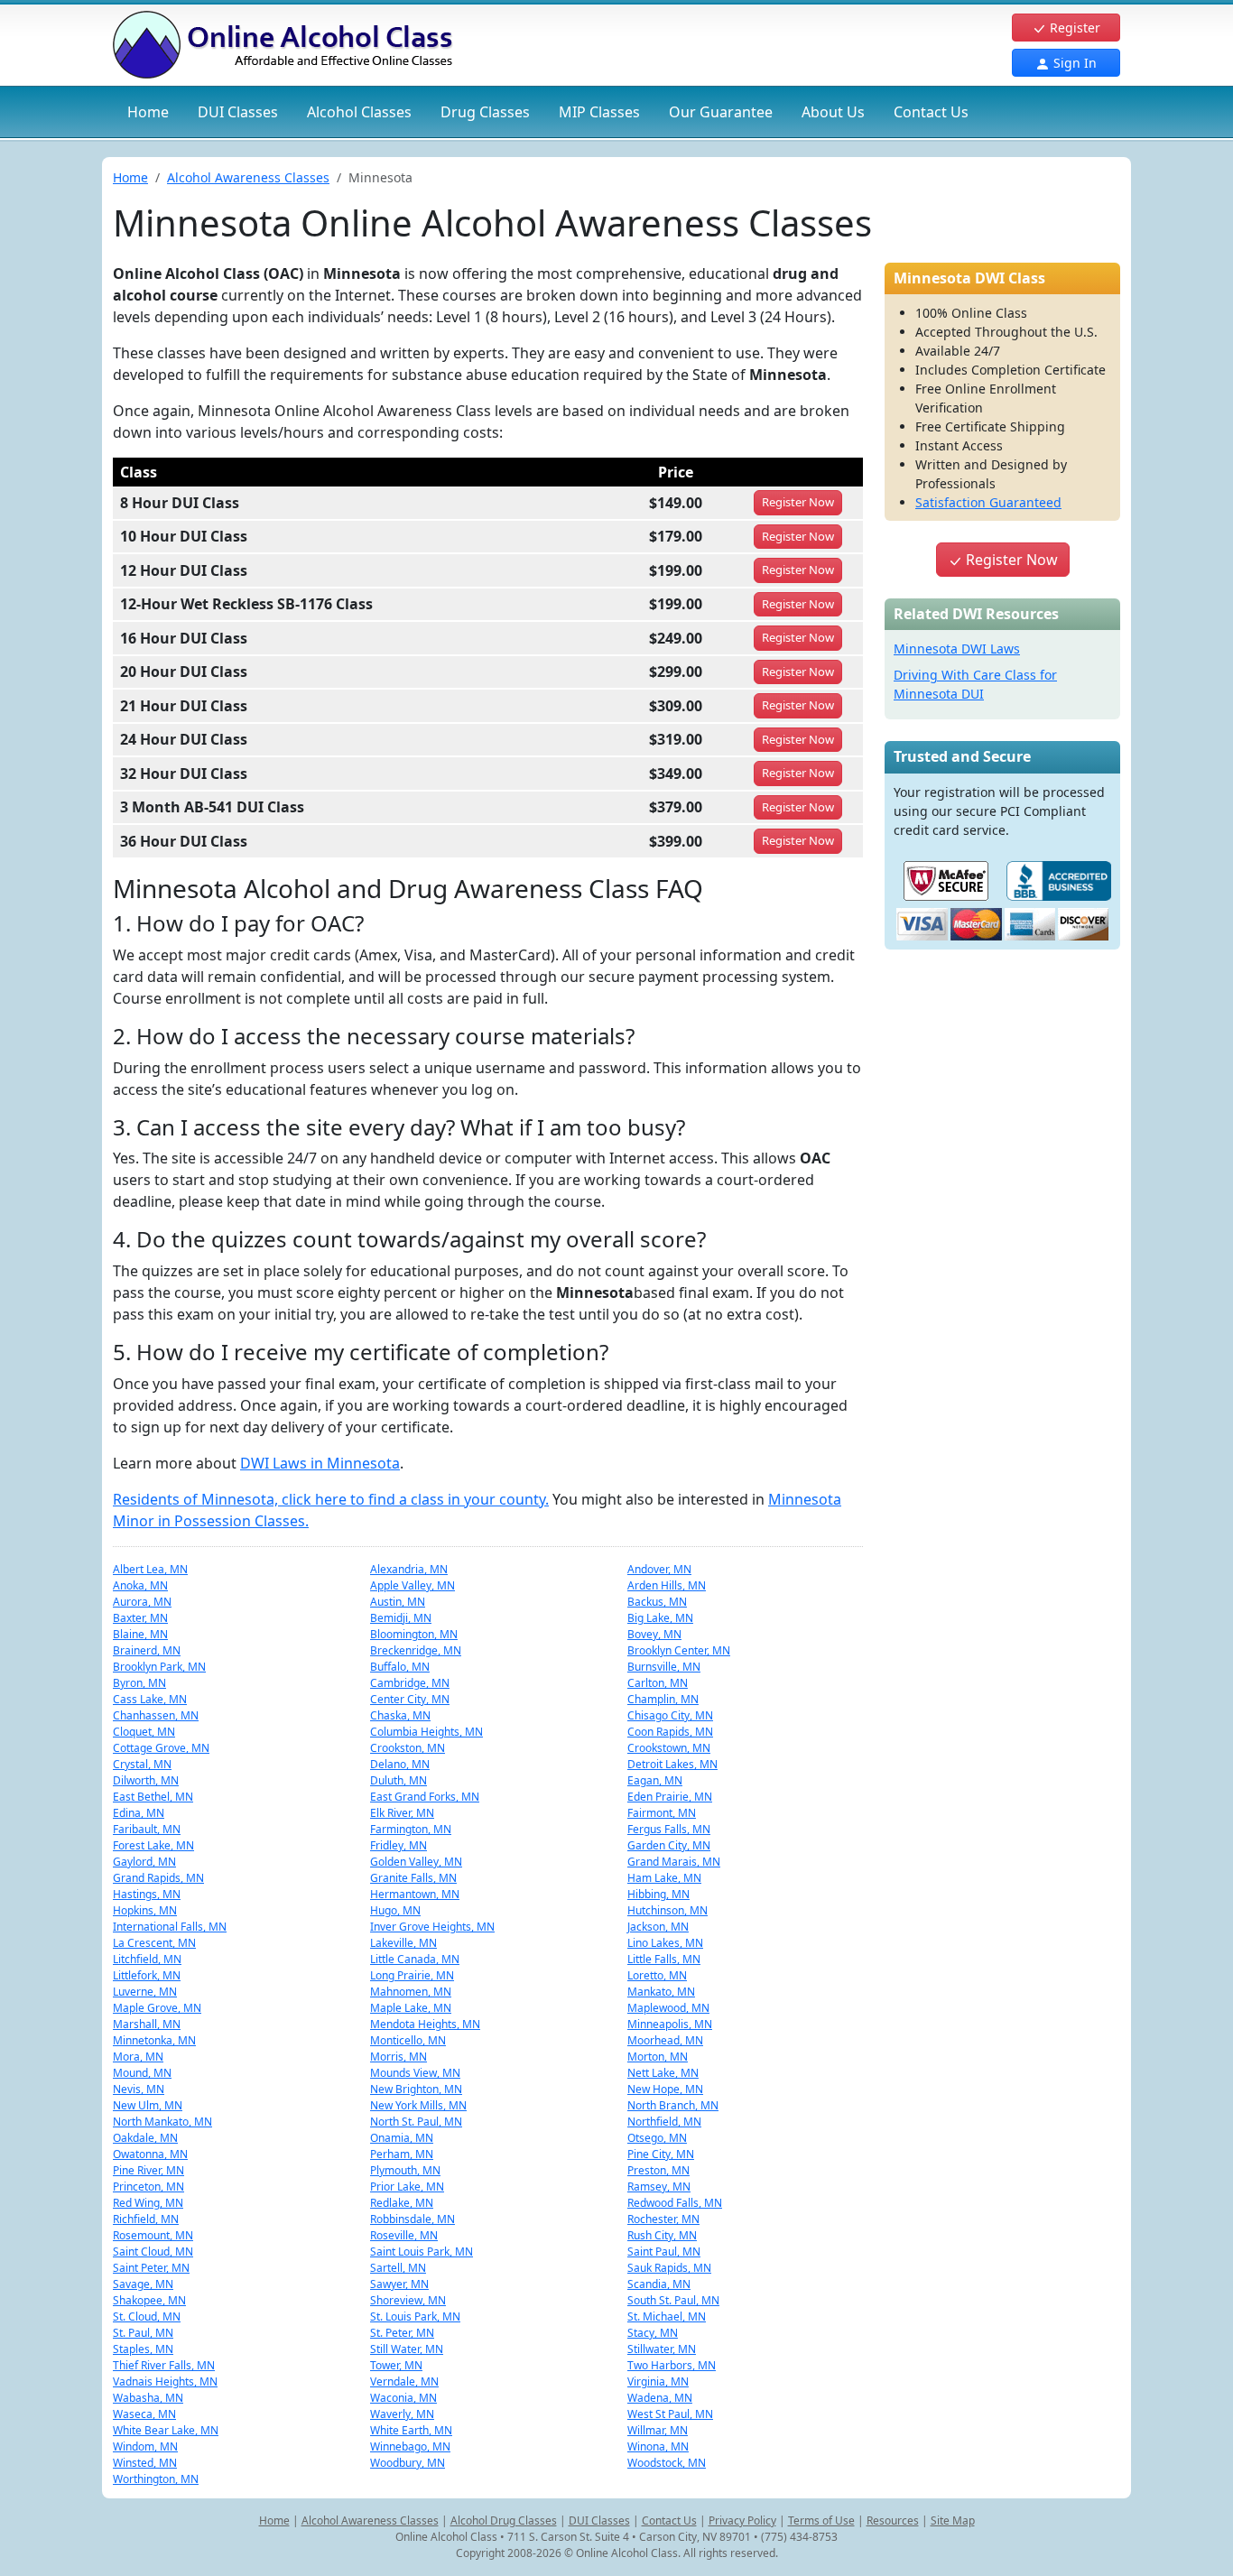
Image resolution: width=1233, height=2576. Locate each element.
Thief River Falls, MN (164, 2365)
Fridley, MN (399, 1845)
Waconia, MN (403, 2398)
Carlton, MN (658, 1683)
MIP (599, 112)
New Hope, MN (665, 2089)
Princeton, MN (148, 2187)
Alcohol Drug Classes (504, 2520)
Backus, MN (657, 1602)
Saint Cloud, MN (153, 2252)
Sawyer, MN (399, 2284)
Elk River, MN (402, 1813)
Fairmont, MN (662, 1813)
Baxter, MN (140, 1618)
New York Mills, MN (418, 2105)
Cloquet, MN (144, 1732)
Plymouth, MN (405, 2170)
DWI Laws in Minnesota (320, 1463)
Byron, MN (139, 1683)
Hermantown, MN (415, 1894)
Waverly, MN (402, 2414)
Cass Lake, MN (150, 1699)
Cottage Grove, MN (161, 1748)
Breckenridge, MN (416, 1650)
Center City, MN (410, 1699)
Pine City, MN (661, 2154)
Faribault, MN (147, 1829)
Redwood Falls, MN (675, 2203)
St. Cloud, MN (147, 2317)
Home (148, 112)
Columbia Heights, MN (426, 1732)
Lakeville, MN (403, 1943)
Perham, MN (402, 2154)
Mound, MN (142, 2073)
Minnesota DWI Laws (957, 649)
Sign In (1073, 63)
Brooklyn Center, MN (679, 1650)
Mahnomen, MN (411, 1992)
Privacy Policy (742, 2520)
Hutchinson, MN (667, 1910)
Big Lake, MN (660, 1618)
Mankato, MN (661, 1992)
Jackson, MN (658, 1927)
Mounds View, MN (415, 2073)
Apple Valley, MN (413, 1585)
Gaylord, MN (144, 1862)
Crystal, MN (142, 1764)
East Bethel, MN (153, 1797)
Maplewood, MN (668, 2008)
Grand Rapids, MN (158, 1878)
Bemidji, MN (401, 1618)
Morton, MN (658, 2057)
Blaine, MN (140, 1634)
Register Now (1010, 560)
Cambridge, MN (410, 1683)
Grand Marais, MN (674, 1862)
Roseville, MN (404, 2235)
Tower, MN (396, 2365)
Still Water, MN (407, 2349)
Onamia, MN (402, 2138)
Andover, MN (659, 1569)
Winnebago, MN (410, 2446)
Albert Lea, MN (150, 1569)
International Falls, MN (170, 1927)
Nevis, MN (139, 2089)
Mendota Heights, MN (425, 2024)
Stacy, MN (653, 2333)
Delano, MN (400, 1764)
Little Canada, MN (415, 1959)
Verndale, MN (404, 2381)
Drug (485, 112)
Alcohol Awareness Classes (248, 177)
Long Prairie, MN (412, 1975)
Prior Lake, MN (407, 2187)
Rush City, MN (662, 2235)
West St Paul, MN (670, 2414)
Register (1073, 28)
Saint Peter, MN (151, 2268)
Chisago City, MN (670, 1715)
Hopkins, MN (145, 1910)
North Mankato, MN (162, 2122)
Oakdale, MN (145, 2138)
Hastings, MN (147, 1894)
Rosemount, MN (153, 2235)
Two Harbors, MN (672, 2365)
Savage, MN (143, 2284)
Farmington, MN (411, 1829)
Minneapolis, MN (670, 2024)
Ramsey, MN (659, 2187)
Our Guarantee (721, 112)
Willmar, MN (658, 2430)
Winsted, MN (145, 2463)
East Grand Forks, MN (425, 1797)
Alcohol (359, 112)
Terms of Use (821, 2520)
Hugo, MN (395, 1910)
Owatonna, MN (150, 2154)
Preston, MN (658, 2170)
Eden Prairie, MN (670, 1797)
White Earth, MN (411, 2430)
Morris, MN (399, 2057)
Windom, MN (145, 2446)
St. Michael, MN (667, 2317)
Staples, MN (143, 2349)
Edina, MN (139, 1813)
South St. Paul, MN (673, 2300)
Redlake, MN (402, 2203)
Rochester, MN (663, 2219)
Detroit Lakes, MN (672, 1764)
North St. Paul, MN (416, 2122)
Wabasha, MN (148, 2398)
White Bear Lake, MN (166, 2430)
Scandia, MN (659, 2284)
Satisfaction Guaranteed (988, 502)
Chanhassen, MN (156, 1715)
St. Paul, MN (143, 2333)
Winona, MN (658, 2446)
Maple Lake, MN (411, 2008)
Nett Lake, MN (663, 2073)
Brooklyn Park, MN (159, 1667)
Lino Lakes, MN (665, 1943)
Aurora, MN (142, 1602)
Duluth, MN (399, 1780)
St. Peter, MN (402, 2333)
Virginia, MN (658, 2381)
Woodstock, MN (667, 2463)
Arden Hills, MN (667, 1585)
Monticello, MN (408, 2040)
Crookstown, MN (669, 1748)
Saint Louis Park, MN (422, 2252)
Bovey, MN (654, 1634)
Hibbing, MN (658, 1894)
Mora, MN (138, 2057)
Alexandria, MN (409, 1569)
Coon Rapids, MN (670, 1732)
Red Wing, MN (148, 2203)
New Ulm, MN (148, 2105)
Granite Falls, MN (413, 1878)
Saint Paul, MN (664, 2252)
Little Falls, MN (664, 1959)
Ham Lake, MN (664, 1878)
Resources (893, 2520)
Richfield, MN (146, 2219)
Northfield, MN (664, 2122)
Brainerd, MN (147, 1650)
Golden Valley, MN (416, 1862)
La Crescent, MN (154, 1943)
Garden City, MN (669, 1845)
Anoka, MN (140, 1585)
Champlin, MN (663, 1699)
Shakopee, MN (149, 2300)
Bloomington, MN (414, 1634)
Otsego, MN (657, 2138)
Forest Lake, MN (153, 1845)
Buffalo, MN (400, 1667)
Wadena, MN (660, 2398)
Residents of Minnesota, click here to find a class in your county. (331, 1499)
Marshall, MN (147, 2024)
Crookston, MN (408, 1748)
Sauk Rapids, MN (669, 2268)
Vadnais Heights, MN (165, 2381)
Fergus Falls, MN (669, 1829)
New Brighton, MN (416, 2089)
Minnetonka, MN (154, 2040)
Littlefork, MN (147, 1975)
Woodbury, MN (408, 2463)
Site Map (953, 2520)
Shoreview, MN (408, 2300)
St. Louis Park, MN (415, 2317)
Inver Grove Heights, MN (432, 1927)
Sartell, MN (398, 2268)
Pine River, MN (148, 2170)
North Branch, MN (673, 2105)
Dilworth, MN (146, 1780)
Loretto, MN (657, 1975)
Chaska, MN (400, 1715)
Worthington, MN (156, 2479)
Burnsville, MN (664, 1667)
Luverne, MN (145, 1992)
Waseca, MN (144, 2414)
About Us (833, 112)
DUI (238, 112)
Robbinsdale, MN (413, 2219)
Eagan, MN (655, 1780)
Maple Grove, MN (157, 2008)
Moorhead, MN (665, 2040)
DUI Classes (599, 2520)
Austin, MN (398, 1602)
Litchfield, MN (147, 1959)
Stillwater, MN (662, 2349)
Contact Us (931, 112)
